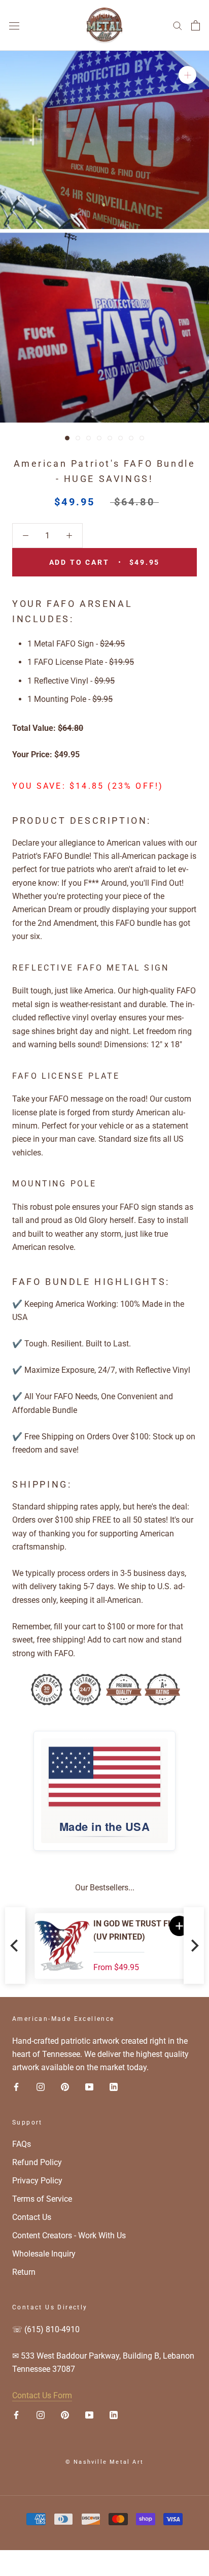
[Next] (194, 1946)
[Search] (178, 25)
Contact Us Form (42, 2395)
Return (24, 2272)
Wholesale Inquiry (44, 2254)
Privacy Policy (37, 2181)
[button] (170, 1926)
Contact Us (32, 2217)
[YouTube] (89, 2087)
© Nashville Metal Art (104, 2462)
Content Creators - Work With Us (69, 2235)
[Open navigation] (14, 25)
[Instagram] (41, 2087)
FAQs (22, 2144)
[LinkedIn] (114, 2087)
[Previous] (15, 1946)
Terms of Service (42, 2199)
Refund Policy (37, 2162)
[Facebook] (16, 2087)
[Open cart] (196, 25)
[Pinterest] (65, 2087)
